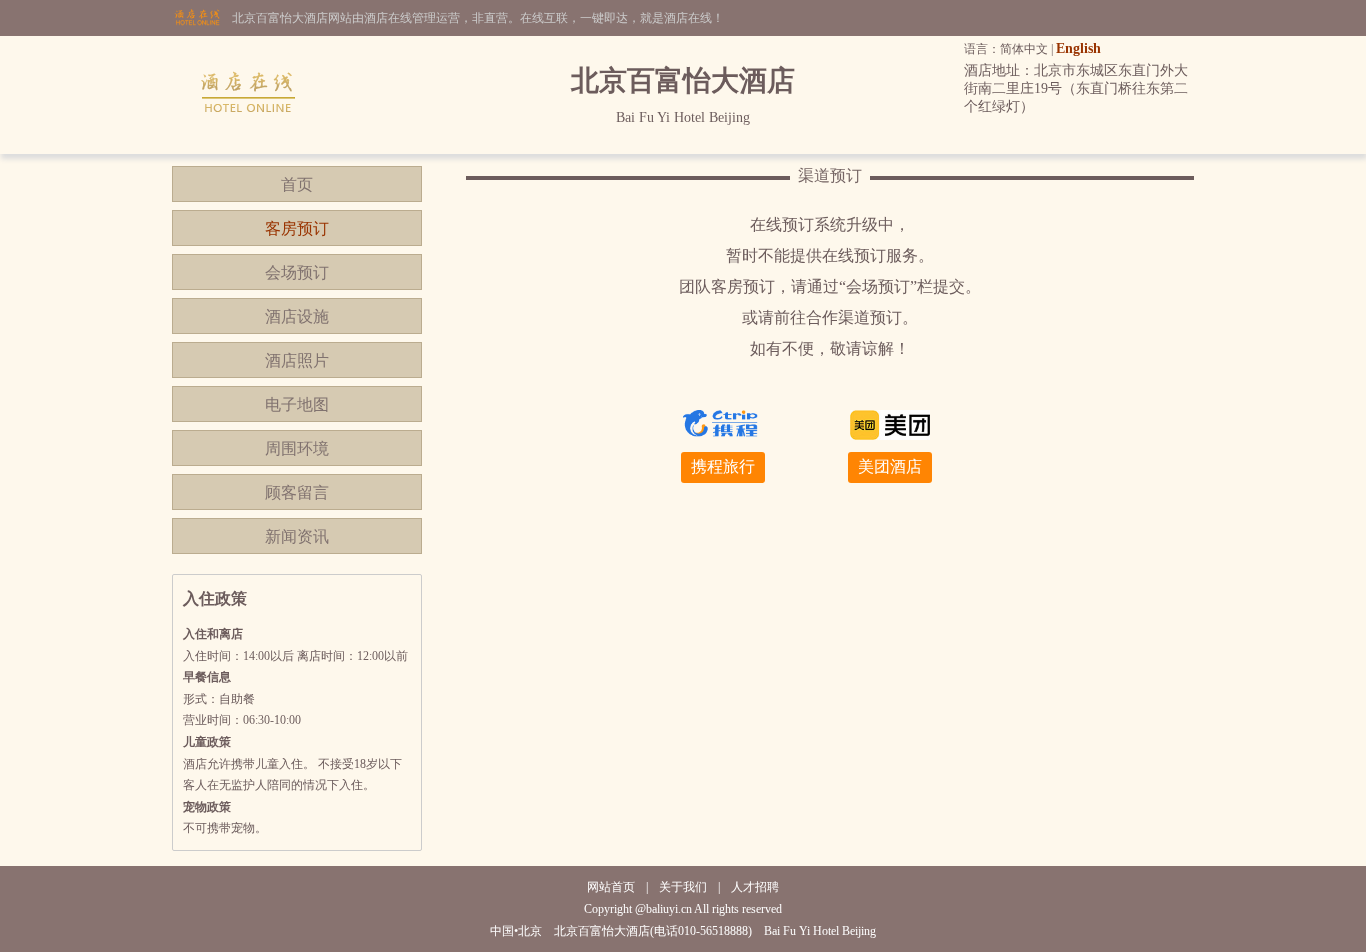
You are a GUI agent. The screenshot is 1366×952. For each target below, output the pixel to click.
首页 (297, 184)
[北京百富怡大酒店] (249, 150)
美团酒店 (890, 466)
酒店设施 (297, 316)
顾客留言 (297, 492)
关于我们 (683, 887)
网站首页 (611, 887)
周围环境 (297, 448)
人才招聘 (755, 887)
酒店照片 (297, 360)
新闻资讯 (297, 536)
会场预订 (297, 272)
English (1078, 48)
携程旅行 (723, 466)
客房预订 (297, 228)
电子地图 (297, 404)
